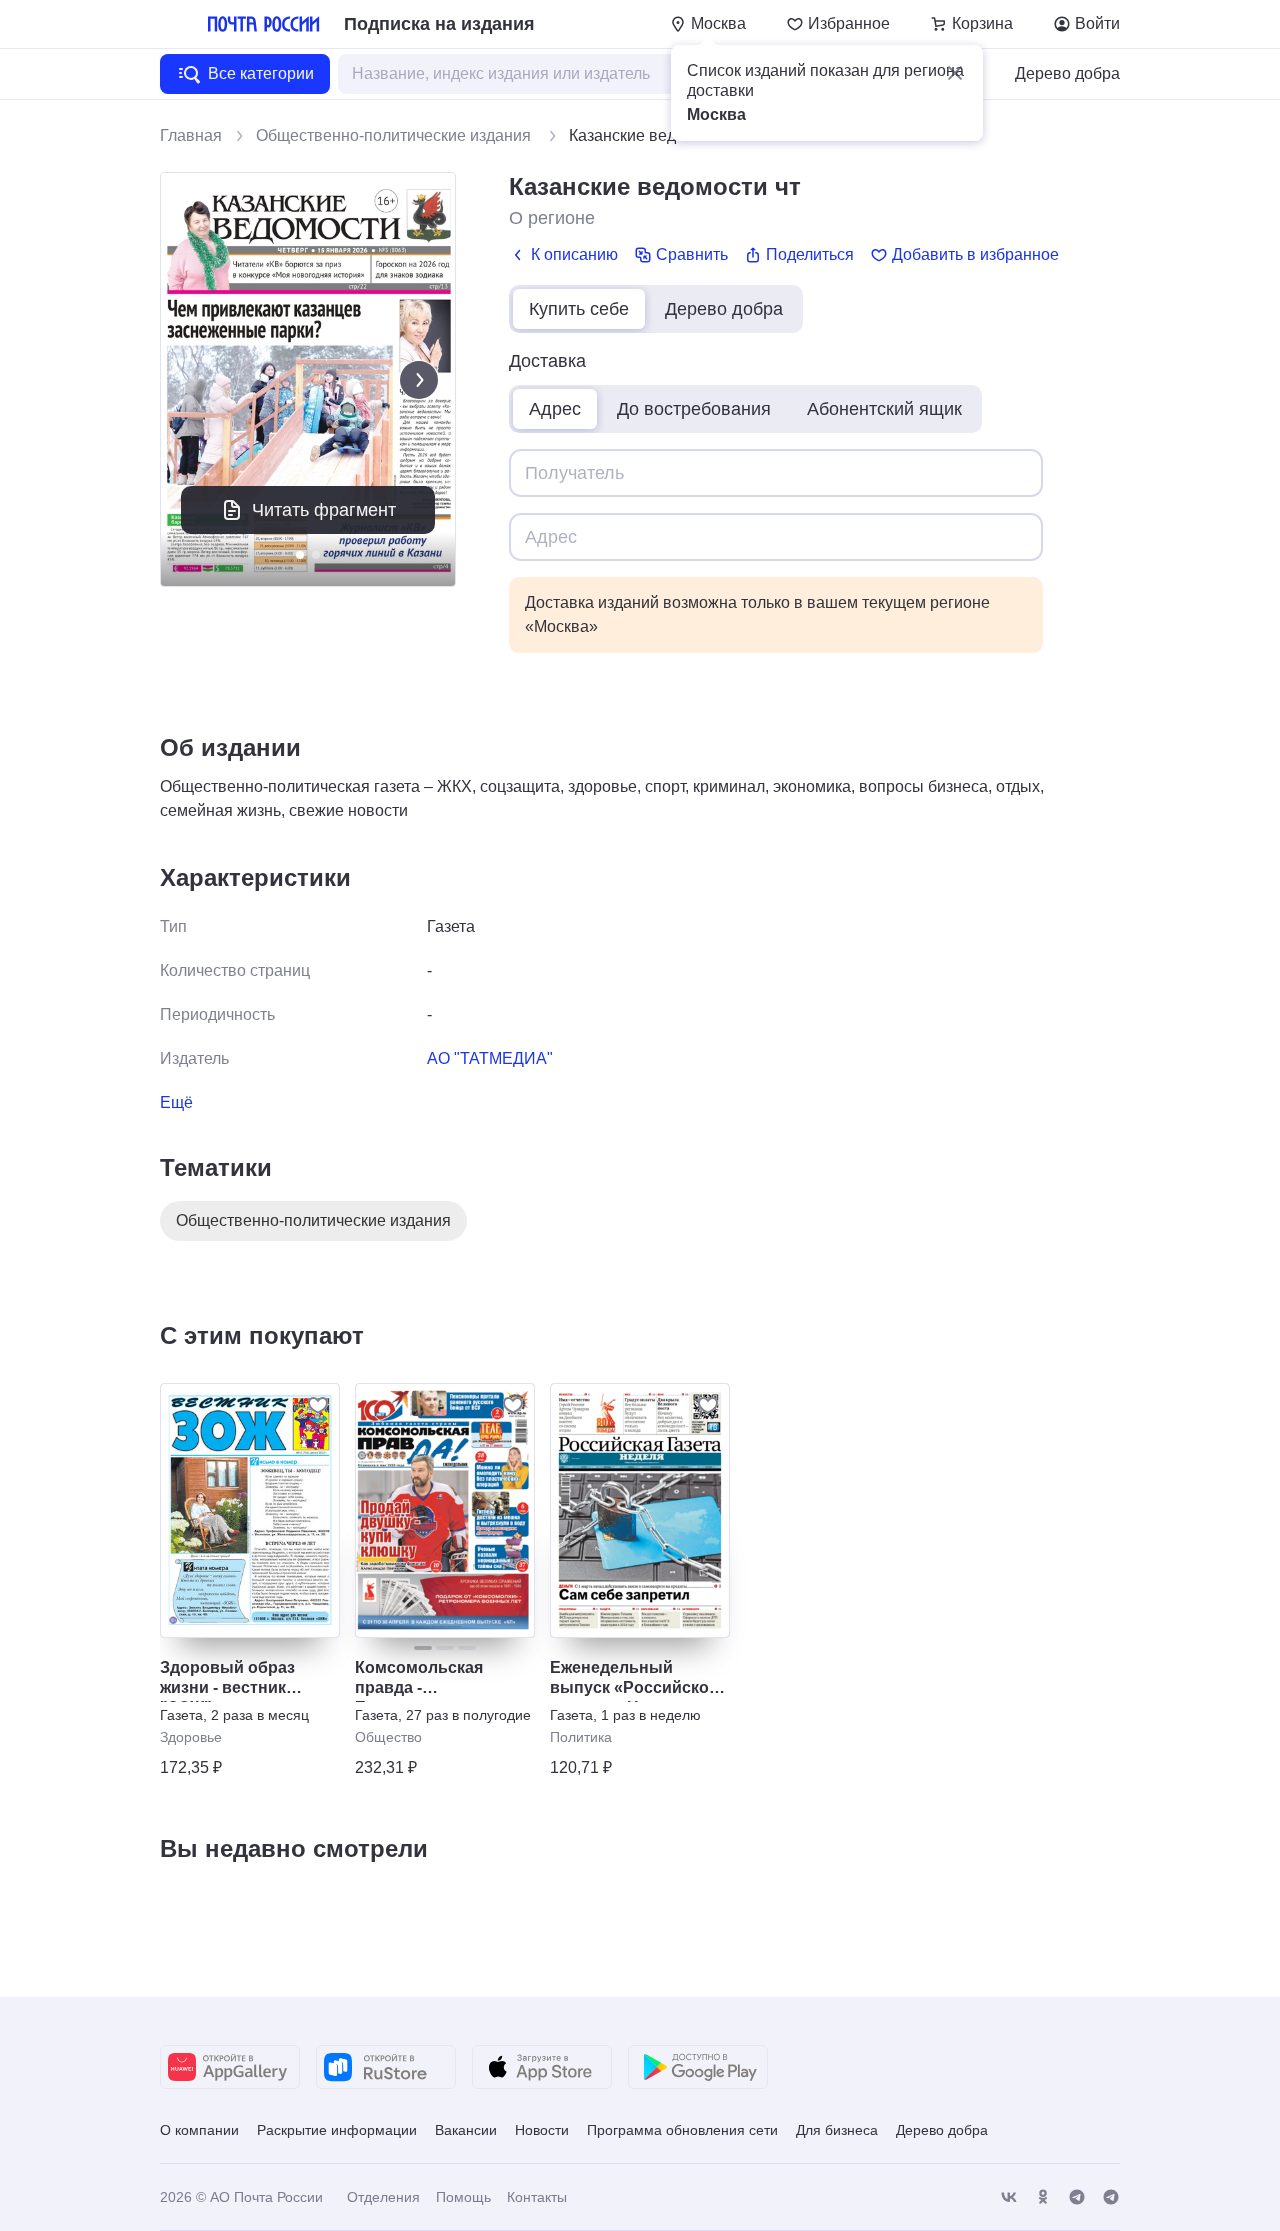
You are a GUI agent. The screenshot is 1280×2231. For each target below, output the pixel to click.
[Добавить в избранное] (318, 1405)
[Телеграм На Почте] (1077, 2197)
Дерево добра (1067, 73)
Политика (581, 1737)
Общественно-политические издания (395, 135)
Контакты (537, 2197)
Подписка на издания (439, 24)
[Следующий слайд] (419, 380)
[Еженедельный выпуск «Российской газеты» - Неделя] (640, 1510)
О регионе (552, 218)
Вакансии (466, 2130)
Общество (388, 1737)
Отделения (383, 2197)
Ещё (176, 1102)
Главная (191, 135)
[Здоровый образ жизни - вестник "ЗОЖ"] (250, 1510)
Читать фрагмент (324, 510)
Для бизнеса (837, 2130)
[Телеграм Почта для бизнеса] (1111, 2197)
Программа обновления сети (682, 2130)
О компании (199, 2130)
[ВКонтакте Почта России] (1009, 2197)
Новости (542, 2130)
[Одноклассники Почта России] (1043, 2197)
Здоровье (191, 1737)
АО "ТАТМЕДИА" (490, 1058)
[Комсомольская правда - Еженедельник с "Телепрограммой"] (445, 1510)
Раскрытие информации (337, 2130)
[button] (955, 73)
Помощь (463, 2197)
